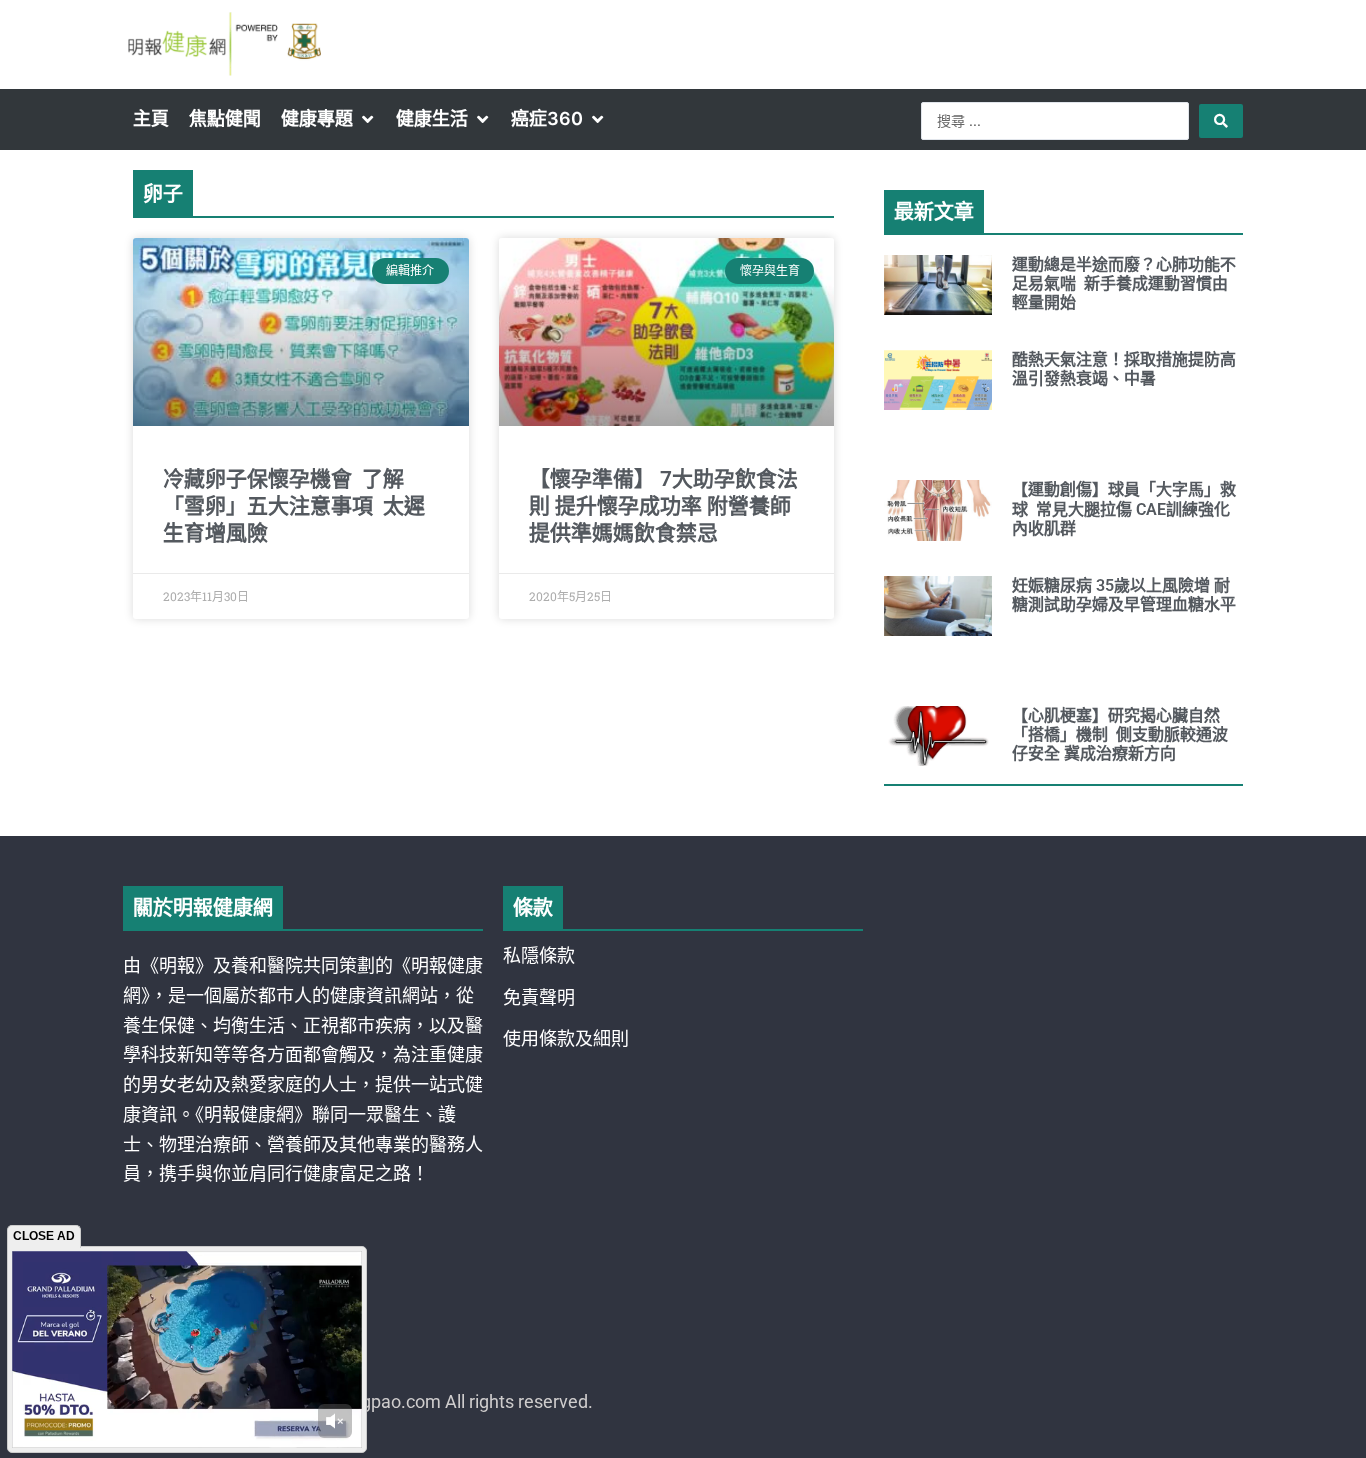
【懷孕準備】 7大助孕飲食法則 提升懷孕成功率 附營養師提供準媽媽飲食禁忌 (663, 506)
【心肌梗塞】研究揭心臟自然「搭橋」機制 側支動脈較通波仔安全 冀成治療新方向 (1120, 734)
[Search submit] (1221, 121)
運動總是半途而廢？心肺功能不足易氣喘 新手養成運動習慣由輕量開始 (1124, 283)
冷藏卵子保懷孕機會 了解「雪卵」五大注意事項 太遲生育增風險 (294, 506)
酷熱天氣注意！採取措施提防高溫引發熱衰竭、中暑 (1124, 369)
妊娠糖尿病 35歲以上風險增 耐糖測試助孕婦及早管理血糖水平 (1124, 595)
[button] (328, 119)
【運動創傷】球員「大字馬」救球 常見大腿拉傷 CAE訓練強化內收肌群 (1124, 508)
